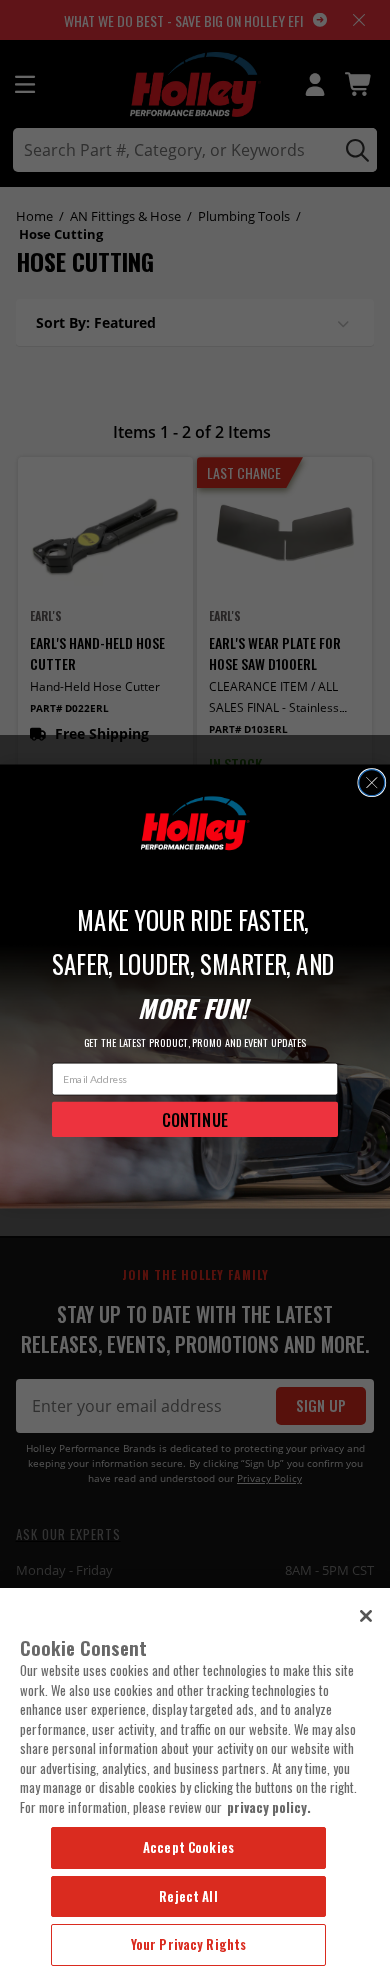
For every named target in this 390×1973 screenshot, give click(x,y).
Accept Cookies (188, 1847)
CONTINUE (195, 1119)
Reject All (188, 1896)
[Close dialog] (372, 783)
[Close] (366, 1616)
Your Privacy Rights (188, 1944)
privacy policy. (269, 1807)
